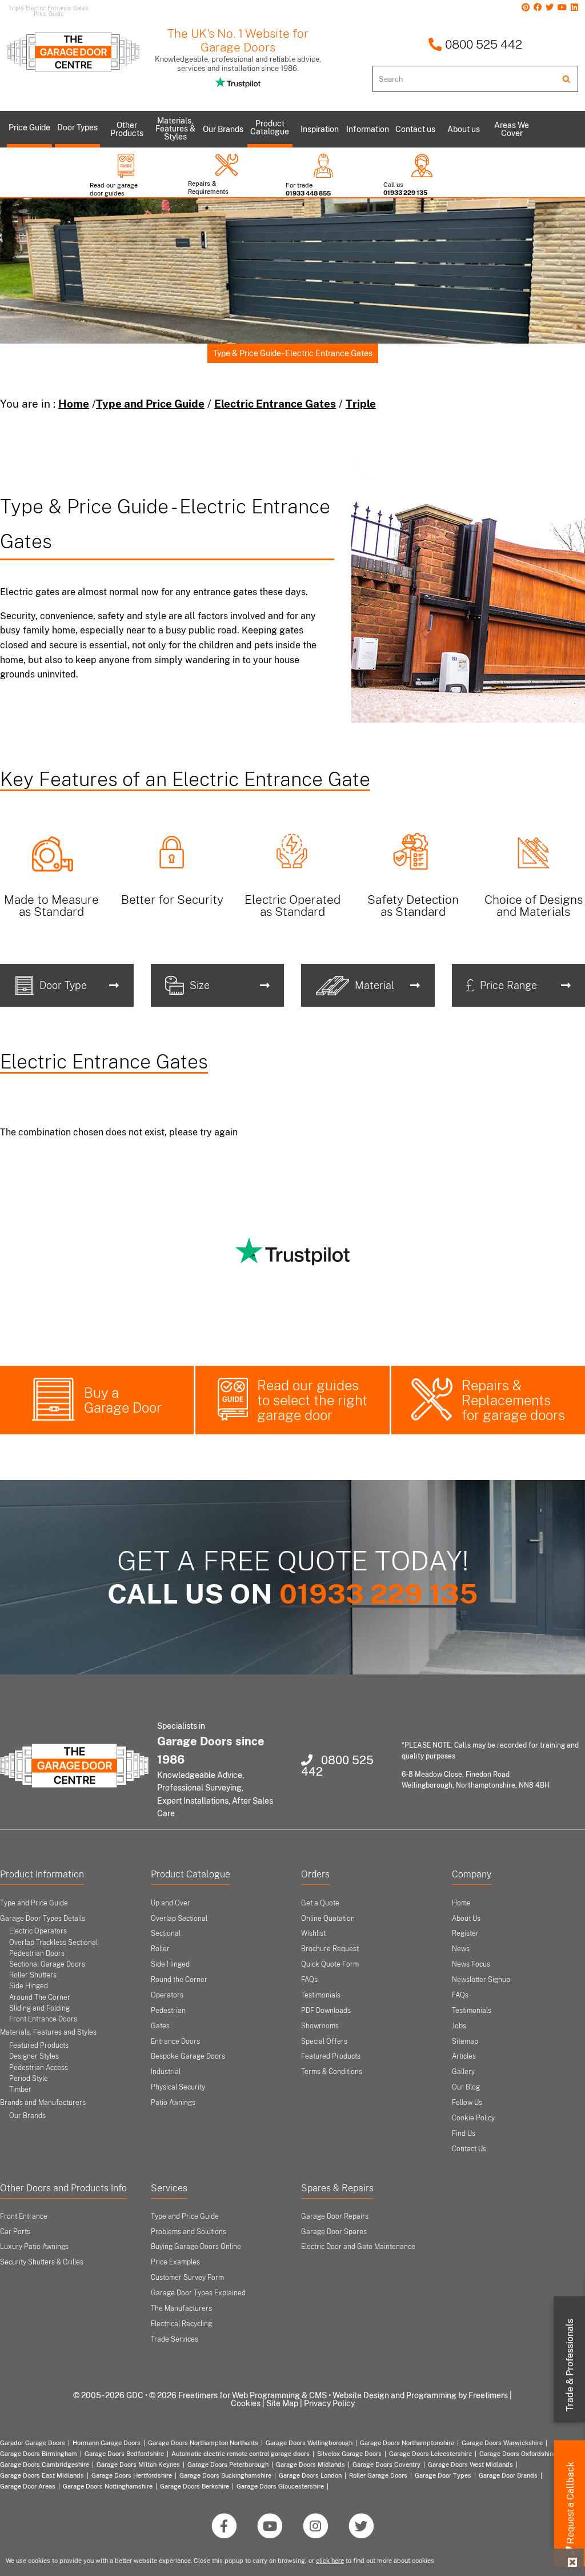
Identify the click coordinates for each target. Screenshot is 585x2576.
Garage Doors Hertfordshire (132, 2475)
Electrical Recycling (181, 2324)
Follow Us (467, 2103)
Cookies (246, 2403)
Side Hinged (29, 1986)
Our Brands (27, 2116)
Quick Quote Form (330, 1964)
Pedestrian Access (39, 2068)
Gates (160, 2026)
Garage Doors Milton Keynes (138, 2465)
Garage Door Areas (28, 2486)
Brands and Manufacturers (43, 2103)
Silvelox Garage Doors (349, 2454)
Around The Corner (40, 1997)
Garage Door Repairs (335, 2216)
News (461, 1949)
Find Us (464, 2134)
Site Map (282, 2403)
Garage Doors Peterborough (228, 2465)
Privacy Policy (329, 2403)
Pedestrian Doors (37, 1953)
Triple (361, 404)
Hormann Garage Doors (107, 2443)
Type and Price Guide (150, 404)
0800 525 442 (482, 44)
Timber (20, 2089)
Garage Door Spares (334, 2232)
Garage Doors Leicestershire (430, 2454)
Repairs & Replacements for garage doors (513, 1400)
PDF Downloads (326, 2011)
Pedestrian (168, 2011)
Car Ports (15, 2232)
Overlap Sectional (179, 1919)
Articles (464, 2056)
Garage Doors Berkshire (195, 2486)
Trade (570, 2365)
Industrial (166, 2072)
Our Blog (466, 2087)
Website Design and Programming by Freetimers (420, 2395)
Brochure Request (330, 1949)
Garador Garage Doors (33, 2443)
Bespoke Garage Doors (188, 2056)
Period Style (29, 2079)
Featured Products (39, 2045)
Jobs (459, 2026)
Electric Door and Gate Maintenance (358, 2247)
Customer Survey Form (187, 2278)
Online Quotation (328, 1919)
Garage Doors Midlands (310, 2465)
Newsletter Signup (481, 1980)
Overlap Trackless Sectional (53, 1943)
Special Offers (324, 2041)
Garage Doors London (310, 2475)
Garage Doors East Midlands (42, 2475)
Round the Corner (179, 1980)
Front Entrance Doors (43, 2019)
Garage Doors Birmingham (39, 2454)
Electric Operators (38, 1931)
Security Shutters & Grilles (42, 2262)
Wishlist (313, 1933)
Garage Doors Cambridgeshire (45, 2465)
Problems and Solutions (189, 2232)
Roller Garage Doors (378, 2475)
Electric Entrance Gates (275, 404)
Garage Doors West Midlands (470, 2465)
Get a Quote (320, 1903)
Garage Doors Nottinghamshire (108, 2486)
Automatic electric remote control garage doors (241, 2454)
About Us (466, 1919)
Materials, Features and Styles (48, 2032)
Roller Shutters (33, 1975)
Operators (167, 1995)
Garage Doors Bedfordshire (124, 2454)
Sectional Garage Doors (47, 1964)
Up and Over (171, 1903)
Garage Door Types (443, 2475)
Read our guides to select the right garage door (312, 1400)
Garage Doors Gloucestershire (280, 2486)
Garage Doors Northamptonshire (407, 2443)
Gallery (463, 2072)
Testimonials (321, 1995)
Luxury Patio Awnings (34, 2247)
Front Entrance (24, 2216)
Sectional (166, 1933)
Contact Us (469, 2149)
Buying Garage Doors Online (196, 2247)
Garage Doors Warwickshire (502, 2443)
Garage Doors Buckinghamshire (225, 2475)
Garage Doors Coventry (386, 2465)
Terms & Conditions (332, 2072)
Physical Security (178, 2087)
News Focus (471, 1964)
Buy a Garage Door (123, 1400)
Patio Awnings (173, 2103)
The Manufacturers (181, 2308)
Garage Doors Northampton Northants (203, 2443)
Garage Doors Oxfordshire (517, 2454)
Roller (160, 1949)
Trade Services (175, 2339)
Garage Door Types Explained (198, 2293)
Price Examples (175, 2262)
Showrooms (320, 2026)
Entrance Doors (175, 2041)
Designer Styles (34, 2056)
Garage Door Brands (508, 2475)
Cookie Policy (473, 2118)
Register (465, 1933)
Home (74, 404)
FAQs (309, 1980)
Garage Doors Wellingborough (309, 2443)
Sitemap (465, 2041)
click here (330, 2561)
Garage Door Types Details (43, 1919)
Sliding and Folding (39, 2008)
